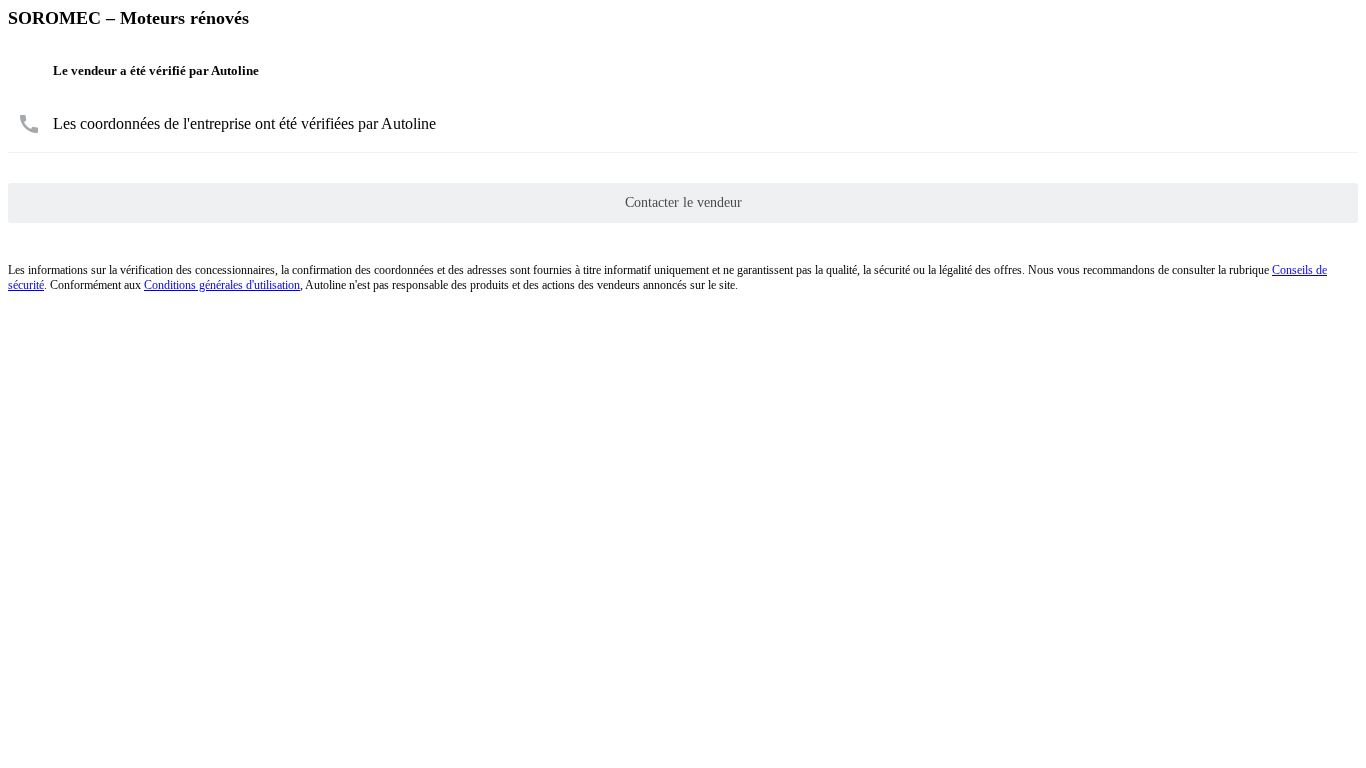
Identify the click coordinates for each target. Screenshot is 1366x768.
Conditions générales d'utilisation (222, 285)
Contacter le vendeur (683, 202)
